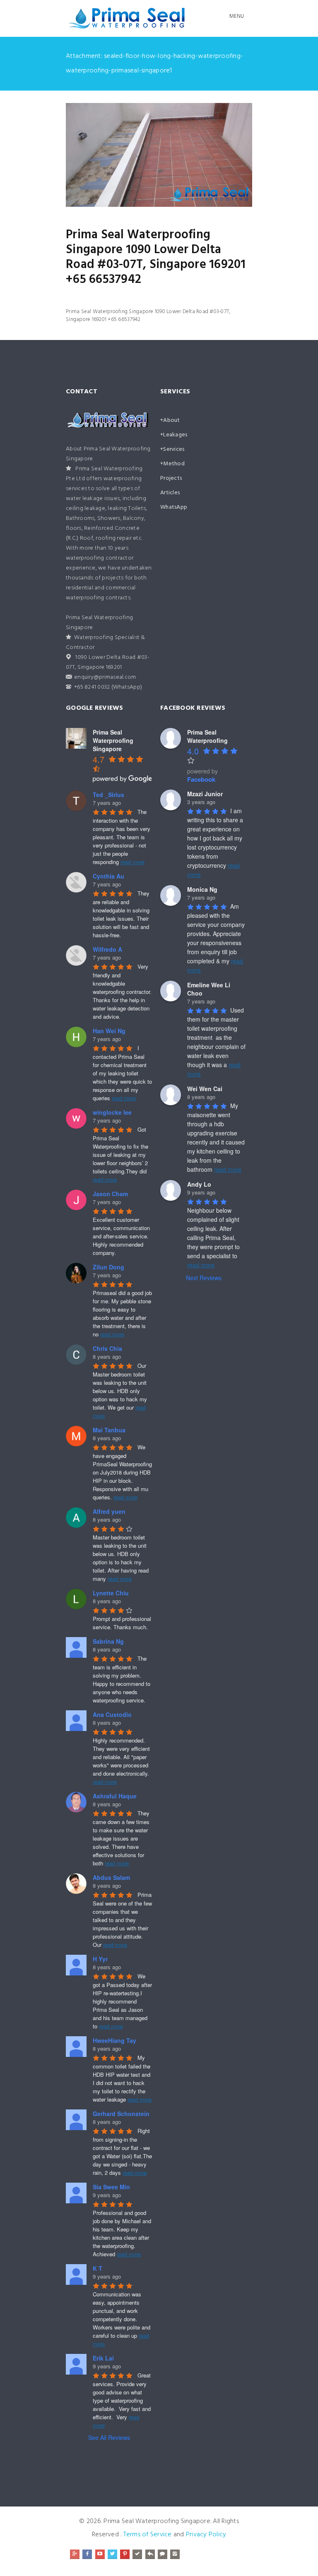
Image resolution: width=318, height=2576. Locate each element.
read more (132, 862)
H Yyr (100, 1959)
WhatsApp (174, 507)
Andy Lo (199, 1184)
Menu (237, 16)
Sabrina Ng (108, 1641)
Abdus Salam (111, 1877)
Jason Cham (110, 1194)
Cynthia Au (108, 876)
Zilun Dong (108, 1267)
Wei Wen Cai (205, 1089)
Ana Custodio (112, 1714)
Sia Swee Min (111, 2187)
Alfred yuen (109, 1511)
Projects (171, 478)
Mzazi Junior (205, 794)
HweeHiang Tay (114, 2040)
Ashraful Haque (115, 1796)
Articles (170, 493)
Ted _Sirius (108, 795)
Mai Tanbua (109, 1430)
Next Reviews (204, 1278)
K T (98, 2268)
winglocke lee (112, 1112)
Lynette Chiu (111, 1593)
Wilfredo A (107, 949)
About (171, 420)
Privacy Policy (206, 2535)
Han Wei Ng (109, 1031)
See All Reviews (109, 2437)
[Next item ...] (206, 155)
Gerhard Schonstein (121, 2114)
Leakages (175, 435)
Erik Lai (103, 2358)
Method (174, 464)
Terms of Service (148, 2535)
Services (174, 449)
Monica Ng (202, 889)
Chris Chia (107, 1348)
